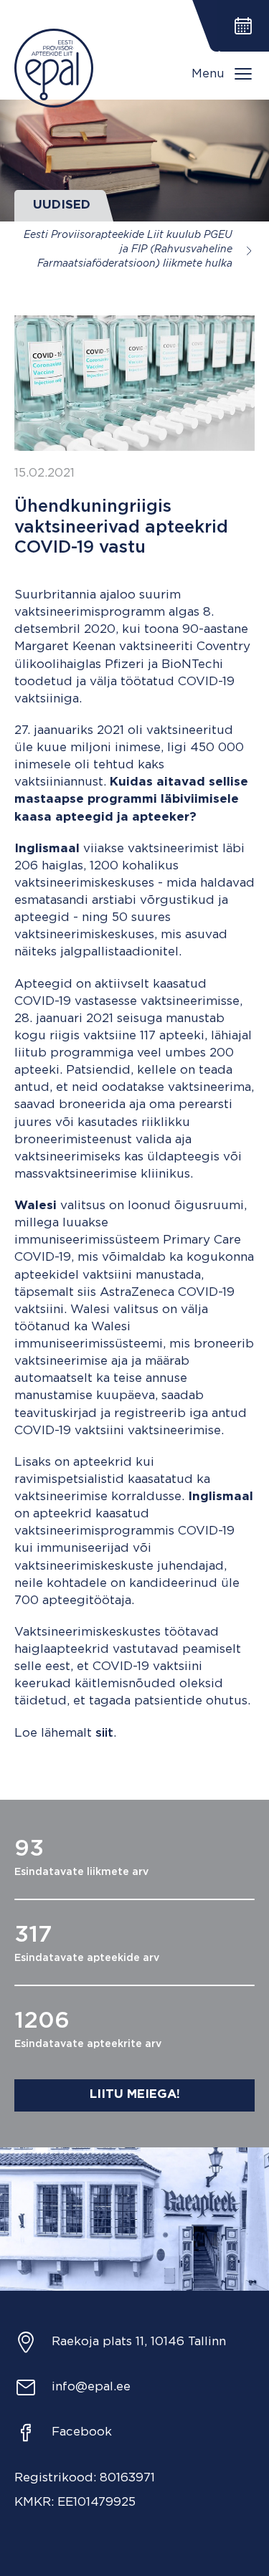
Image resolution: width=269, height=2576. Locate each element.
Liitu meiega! (135, 2095)
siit (104, 1733)
